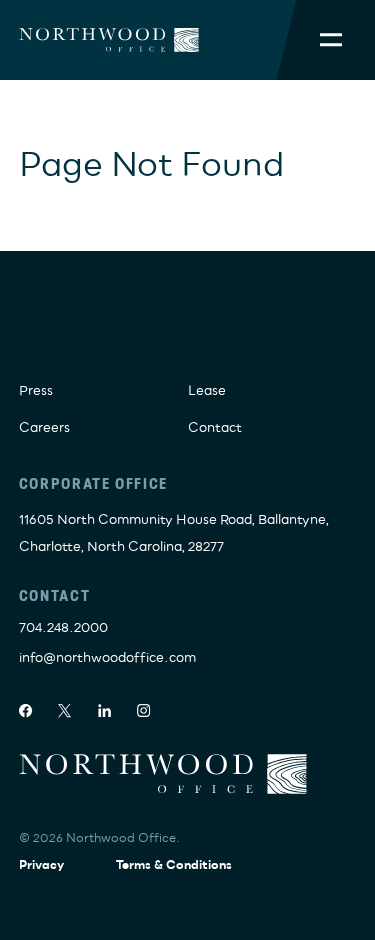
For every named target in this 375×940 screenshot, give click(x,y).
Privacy (41, 865)
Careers (44, 428)
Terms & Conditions (174, 865)
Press (36, 391)
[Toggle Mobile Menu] (331, 40)
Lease (207, 391)
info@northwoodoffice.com (107, 658)
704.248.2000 (63, 628)
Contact (215, 428)
